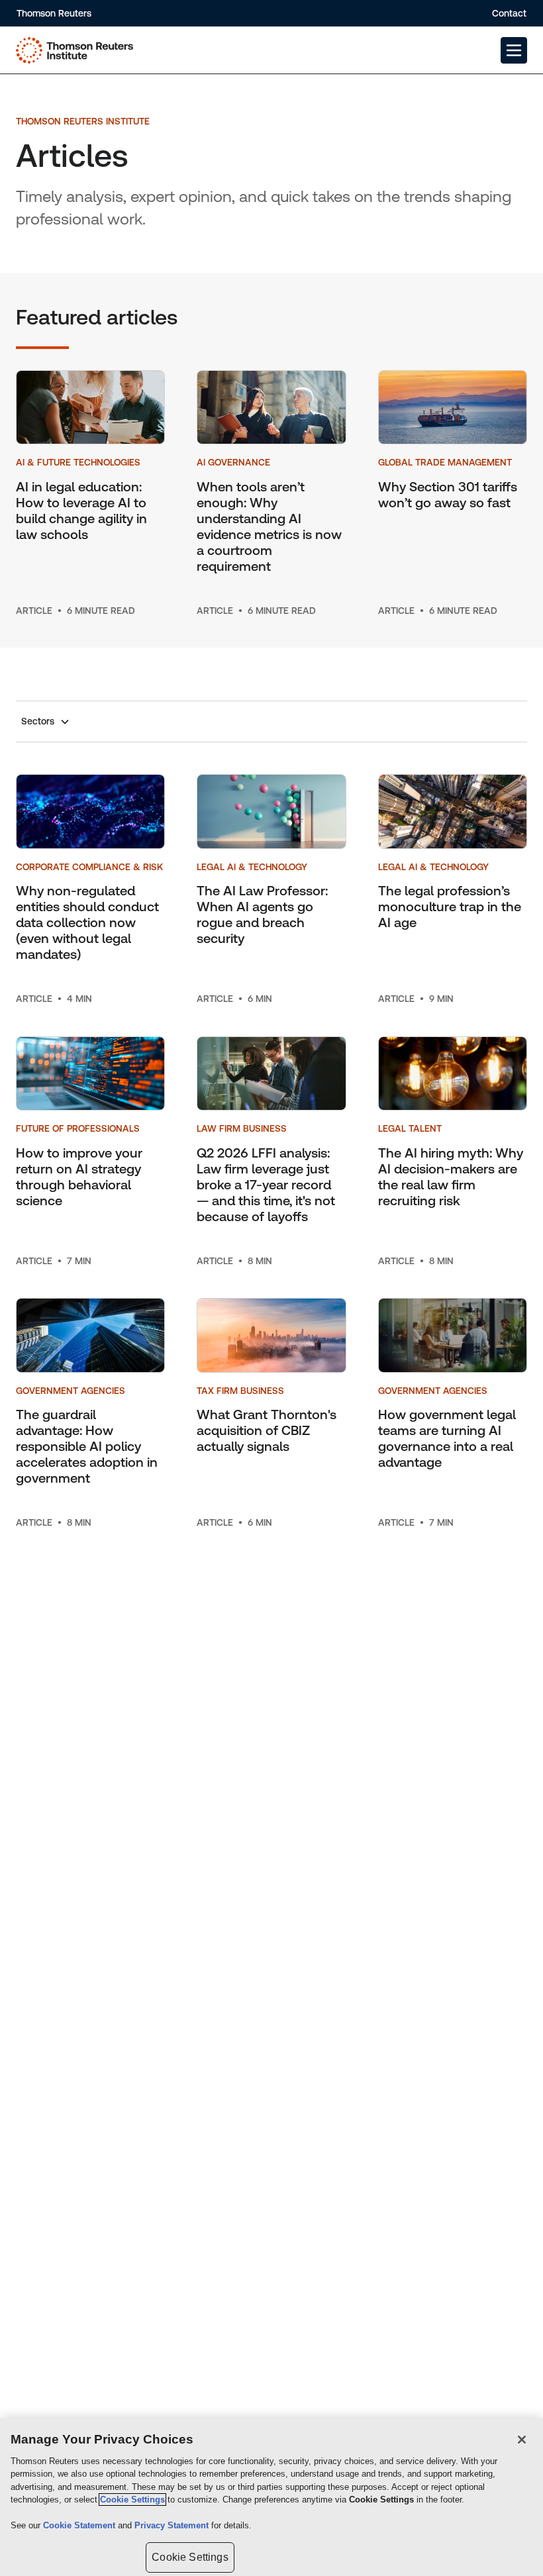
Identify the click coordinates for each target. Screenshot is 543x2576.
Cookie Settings (132, 2500)
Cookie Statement (80, 2525)
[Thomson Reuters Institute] (74, 50)
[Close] (522, 2440)
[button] (514, 50)
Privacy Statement (173, 2525)
